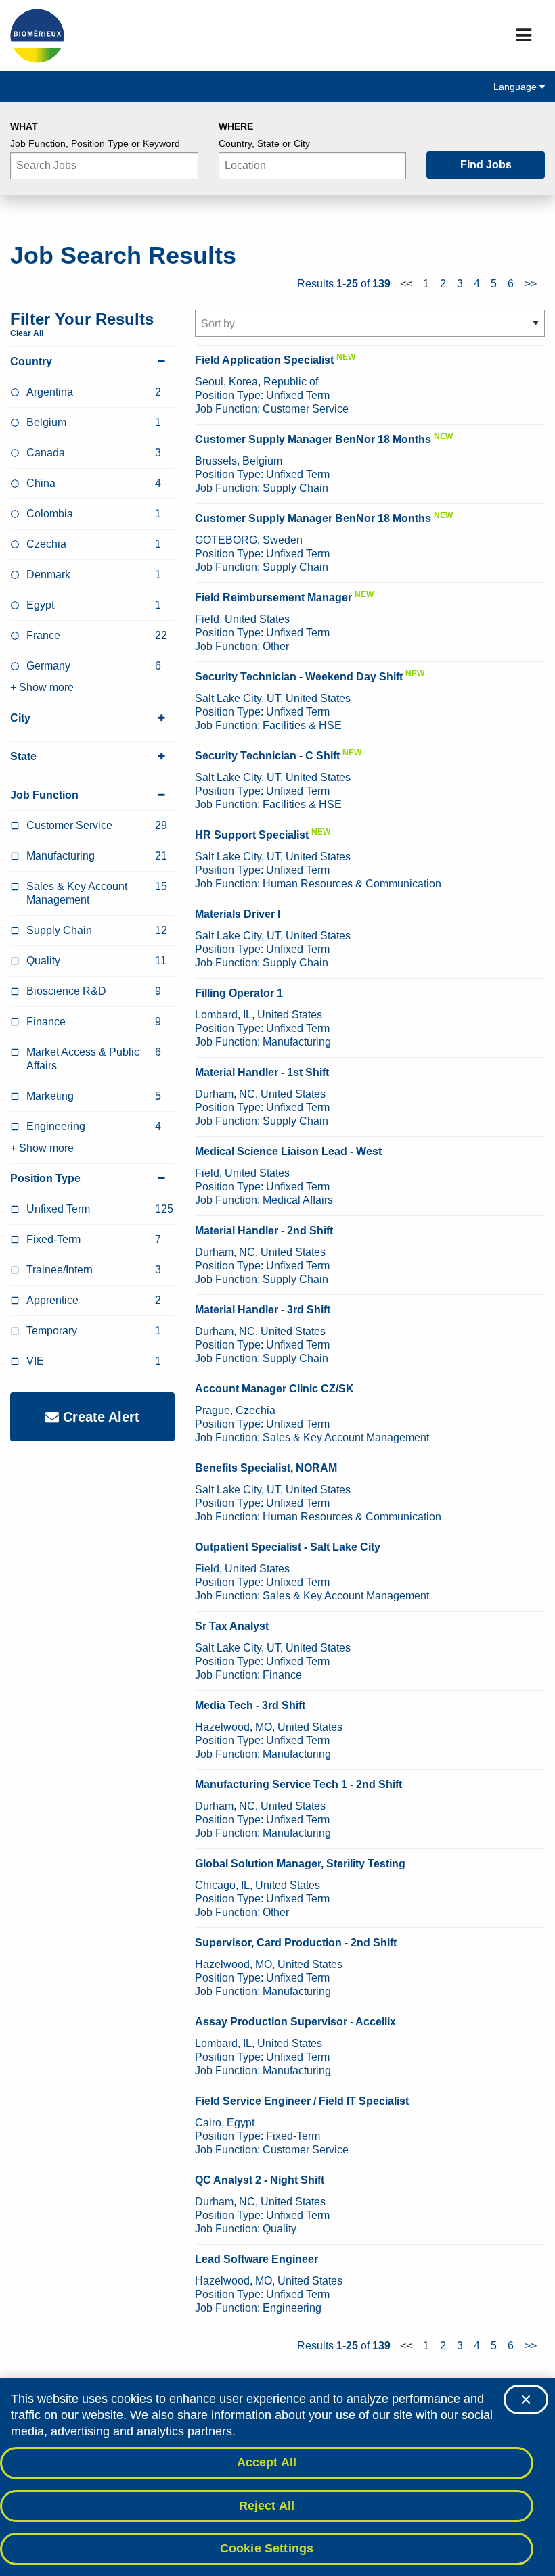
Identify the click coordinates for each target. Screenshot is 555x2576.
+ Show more (42, 687)
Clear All (27, 333)
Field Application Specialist (264, 360)
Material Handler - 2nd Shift (264, 1231)
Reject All (267, 2506)
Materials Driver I (238, 914)
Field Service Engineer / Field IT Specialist (302, 2101)
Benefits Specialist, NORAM (266, 1468)
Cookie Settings (267, 2548)
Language (516, 87)
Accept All (267, 2462)
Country (31, 361)
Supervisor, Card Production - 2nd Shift (296, 1943)
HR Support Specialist (252, 835)
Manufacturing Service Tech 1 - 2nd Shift (298, 1784)
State (23, 756)
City (20, 718)
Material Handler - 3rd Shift (263, 1310)
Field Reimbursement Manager (273, 598)
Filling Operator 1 (239, 993)
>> (531, 284)
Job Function (44, 795)
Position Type (45, 1178)
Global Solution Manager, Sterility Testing (300, 1864)
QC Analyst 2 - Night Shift (260, 2180)
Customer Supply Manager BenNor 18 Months (313, 439)
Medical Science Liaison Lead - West (288, 1151)
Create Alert (99, 1417)
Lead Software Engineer (257, 2259)
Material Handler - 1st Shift (262, 1072)
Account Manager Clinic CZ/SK (274, 1389)
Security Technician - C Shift (267, 756)
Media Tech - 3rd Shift (250, 1705)
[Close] (526, 2399)
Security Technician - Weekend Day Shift (299, 677)
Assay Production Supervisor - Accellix (295, 2022)
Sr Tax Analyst (232, 1626)
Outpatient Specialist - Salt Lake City (288, 1547)
